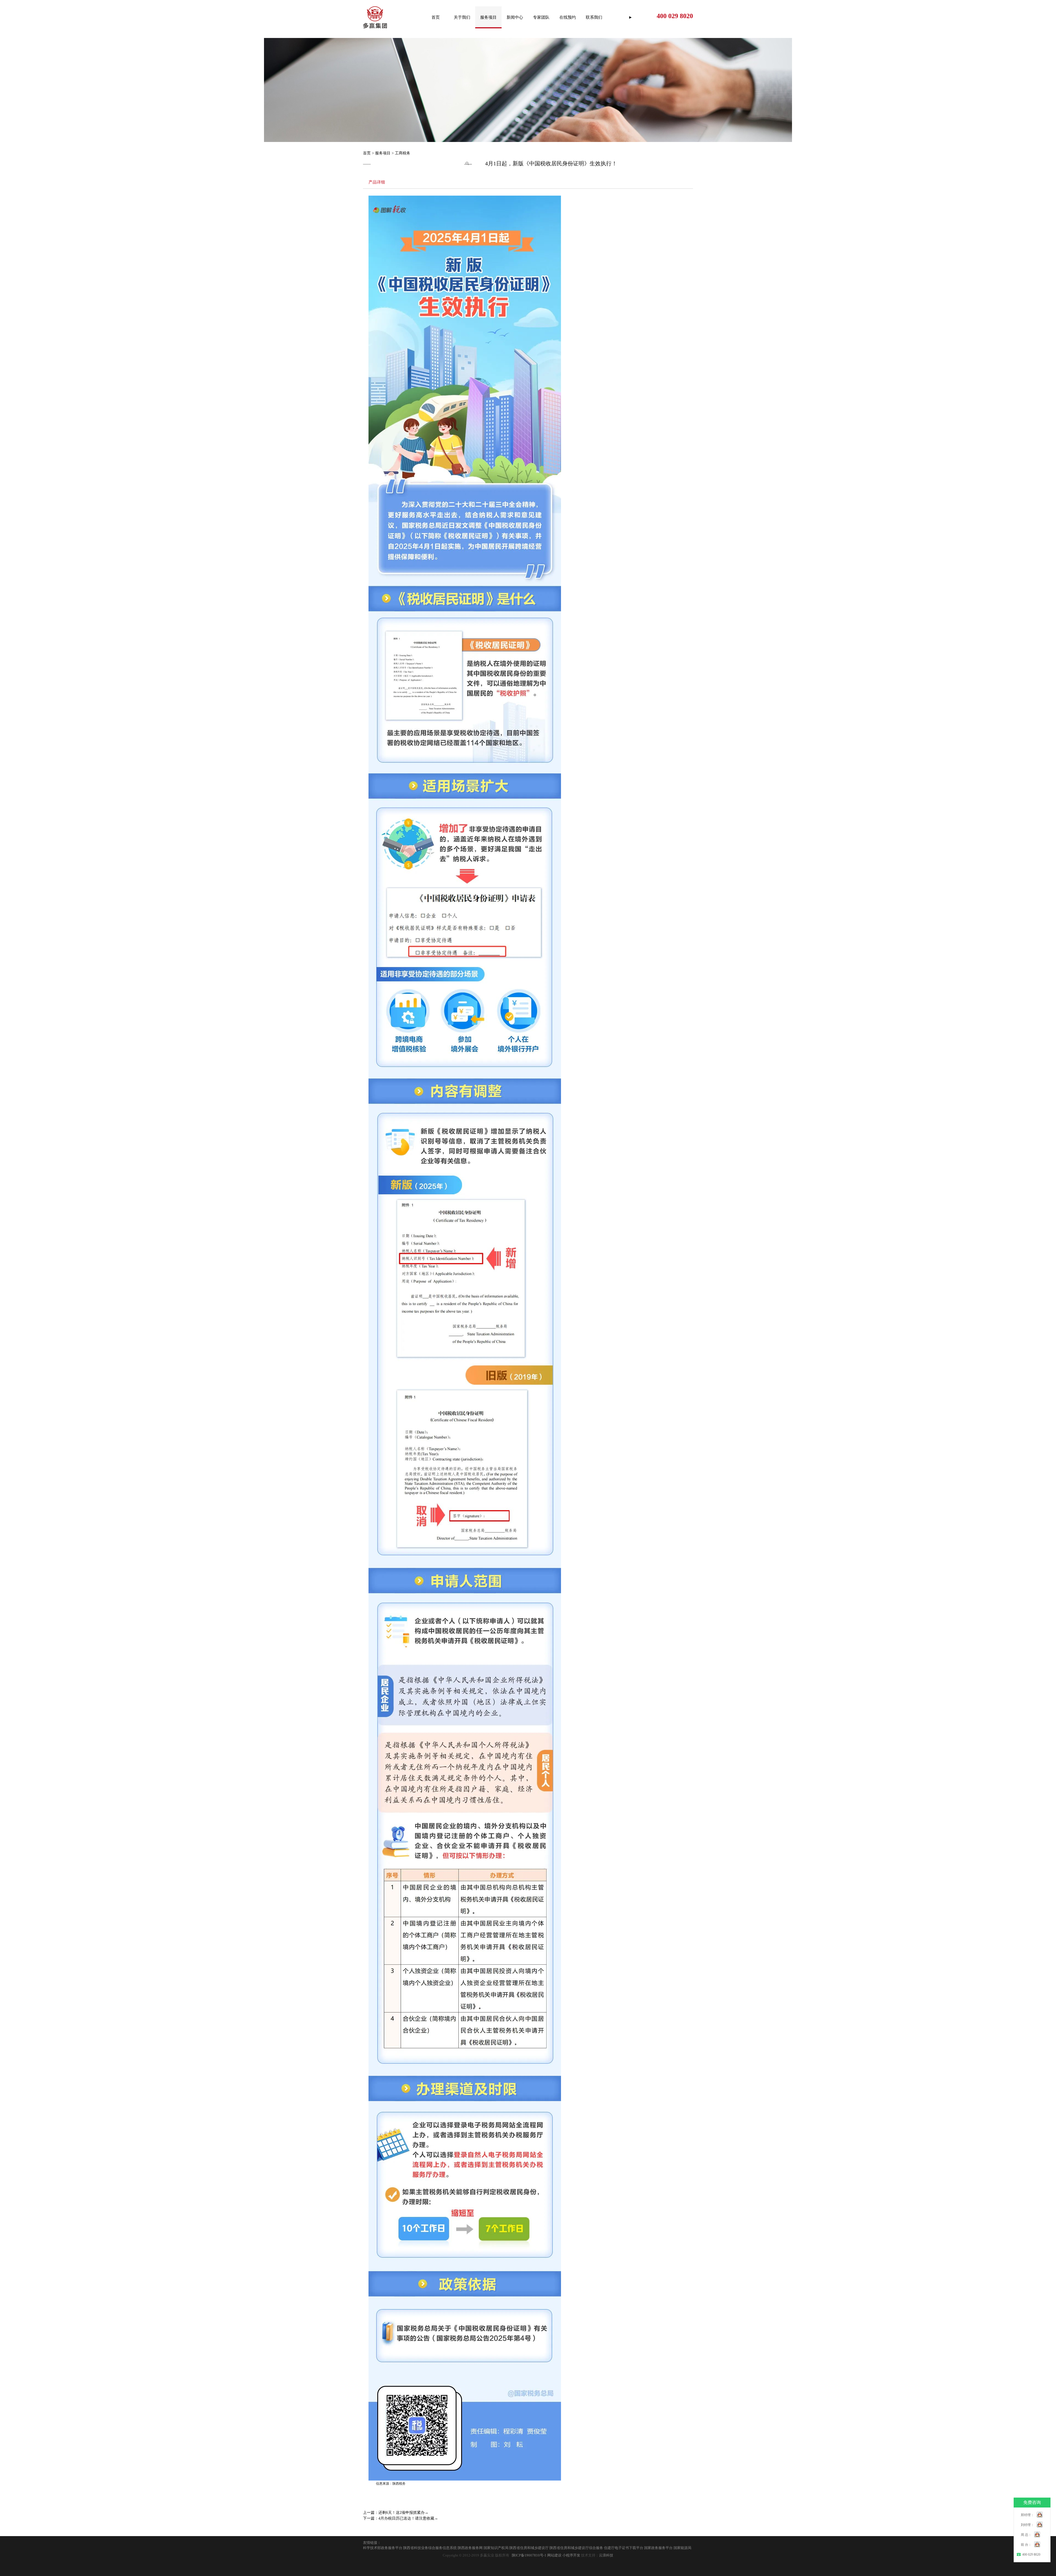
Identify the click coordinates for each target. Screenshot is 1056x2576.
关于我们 (462, 17)
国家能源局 (682, 2548)
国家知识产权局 (496, 2548)
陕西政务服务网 (470, 2548)
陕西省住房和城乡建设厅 (529, 2548)
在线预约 (568, 17)
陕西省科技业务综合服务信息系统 (430, 2548)
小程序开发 (571, 2555)
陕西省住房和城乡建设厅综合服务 (576, 2548)
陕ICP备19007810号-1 (529, 2555)
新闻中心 (515, 17)
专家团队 (541, 17)
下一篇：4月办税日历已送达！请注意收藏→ (401, 2518)
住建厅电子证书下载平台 (624, 2548)
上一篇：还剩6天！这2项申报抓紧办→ (396, 2513)
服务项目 (488, 17)
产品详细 (377, 182)
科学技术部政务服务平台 (383, 2548)
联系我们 (594, 17)
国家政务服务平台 (658, 2548)
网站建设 (554, 2555)
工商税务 (403, 153)
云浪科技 (606, 2555)
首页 (436, 17)
